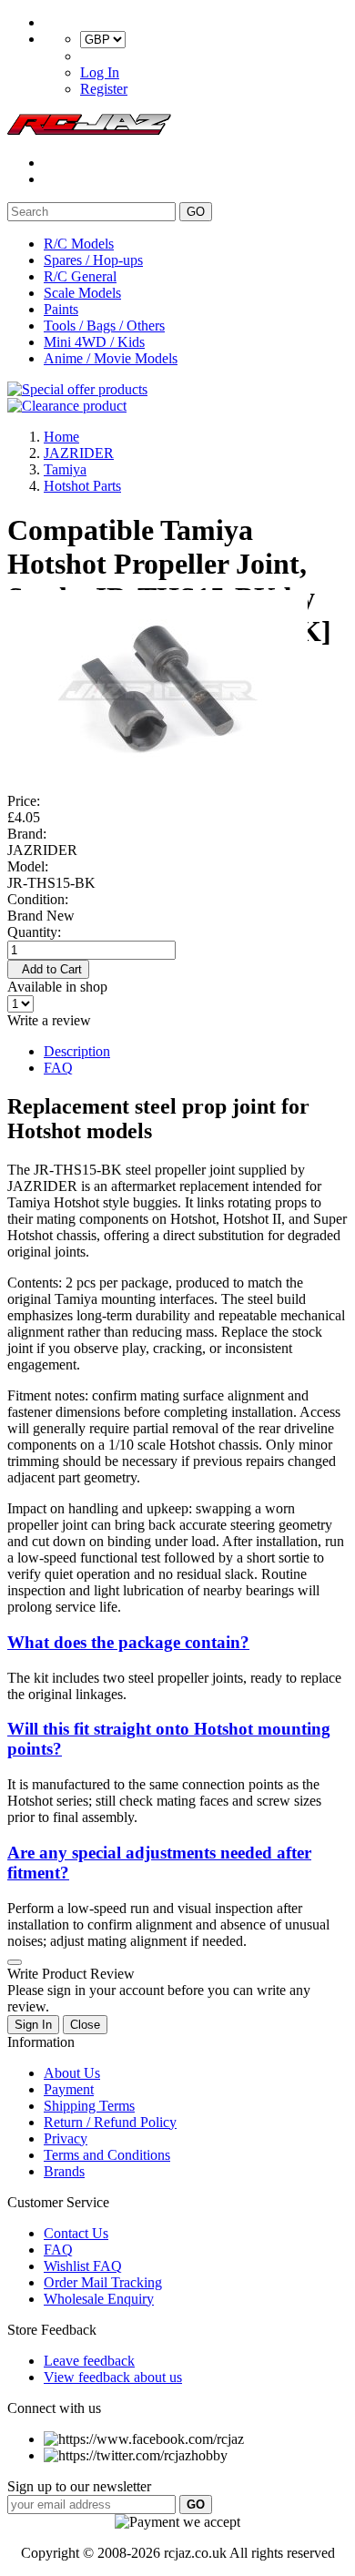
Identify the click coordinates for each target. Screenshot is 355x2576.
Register (104, 89)
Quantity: (34, 932)
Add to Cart (48, 969)
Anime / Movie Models (111, 358)
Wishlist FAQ (83, 2266)
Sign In (33, 2025)
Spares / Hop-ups (93, 260)
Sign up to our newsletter (79, 2486)
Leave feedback (89, 2361)
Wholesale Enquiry (99, 2299)
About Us (72, 2073)
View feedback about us (113, 2377)
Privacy (66, 2138)
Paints (61, 309)
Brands (64, 2171)
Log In (100, 72)
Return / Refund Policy (110, 2122)
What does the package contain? (128, 1642)
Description (77, 1051)
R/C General (80, 276)
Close (85, 2025)
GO (196, 212)
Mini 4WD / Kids (94, 342)
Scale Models (82, 293)
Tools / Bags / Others (104, 326)
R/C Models (79, 244)
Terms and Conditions (107, 2155)
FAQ (58, 1068)
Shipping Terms (89, 2106)
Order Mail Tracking (103, 2282)
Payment (69, 2089)
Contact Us (76, 2233)
